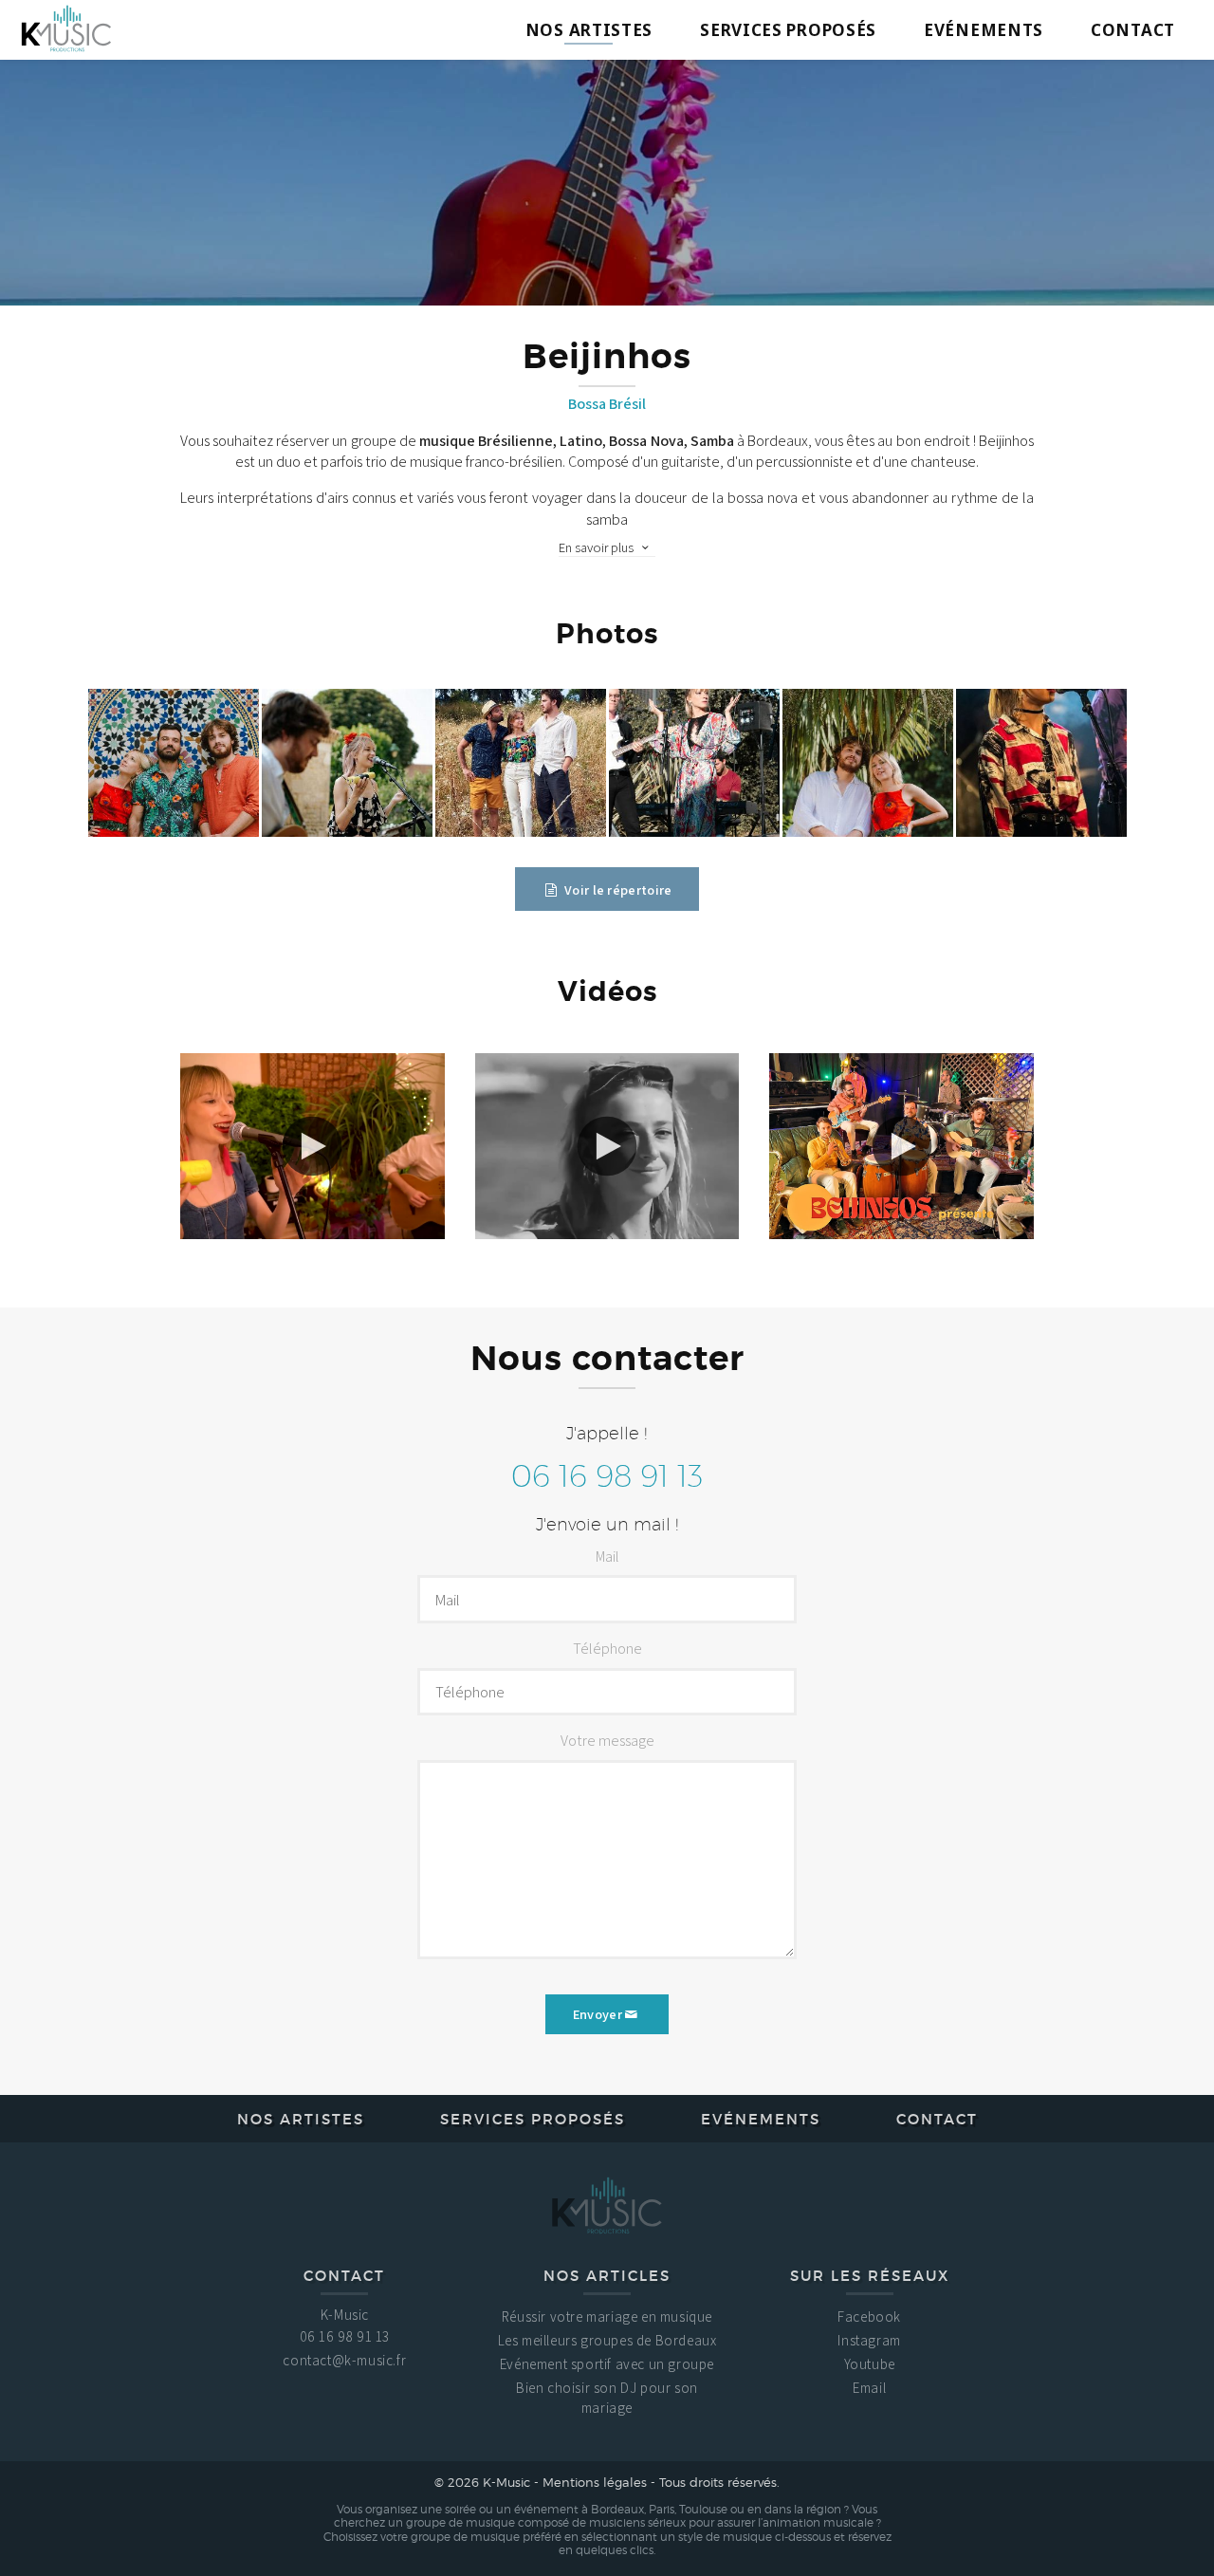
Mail (607, 1557)
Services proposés (788, 30)
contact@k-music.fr (344, 2360)
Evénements (984, 30)
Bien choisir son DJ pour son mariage (607, 2398)
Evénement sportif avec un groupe (607, 2364)
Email (869, 2388)
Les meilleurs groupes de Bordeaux (607, 2340)
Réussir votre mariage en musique (607, 2317)
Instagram (869, 2340)
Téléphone (607, 1649)
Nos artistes (589, 30)
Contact (1133, 30)
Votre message (607, 1741)
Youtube (870, 2364)
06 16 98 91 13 (607, 1475)
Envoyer (598, 2014)
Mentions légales (595, 2482)
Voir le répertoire (617, 890)
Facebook (869, 2317)
